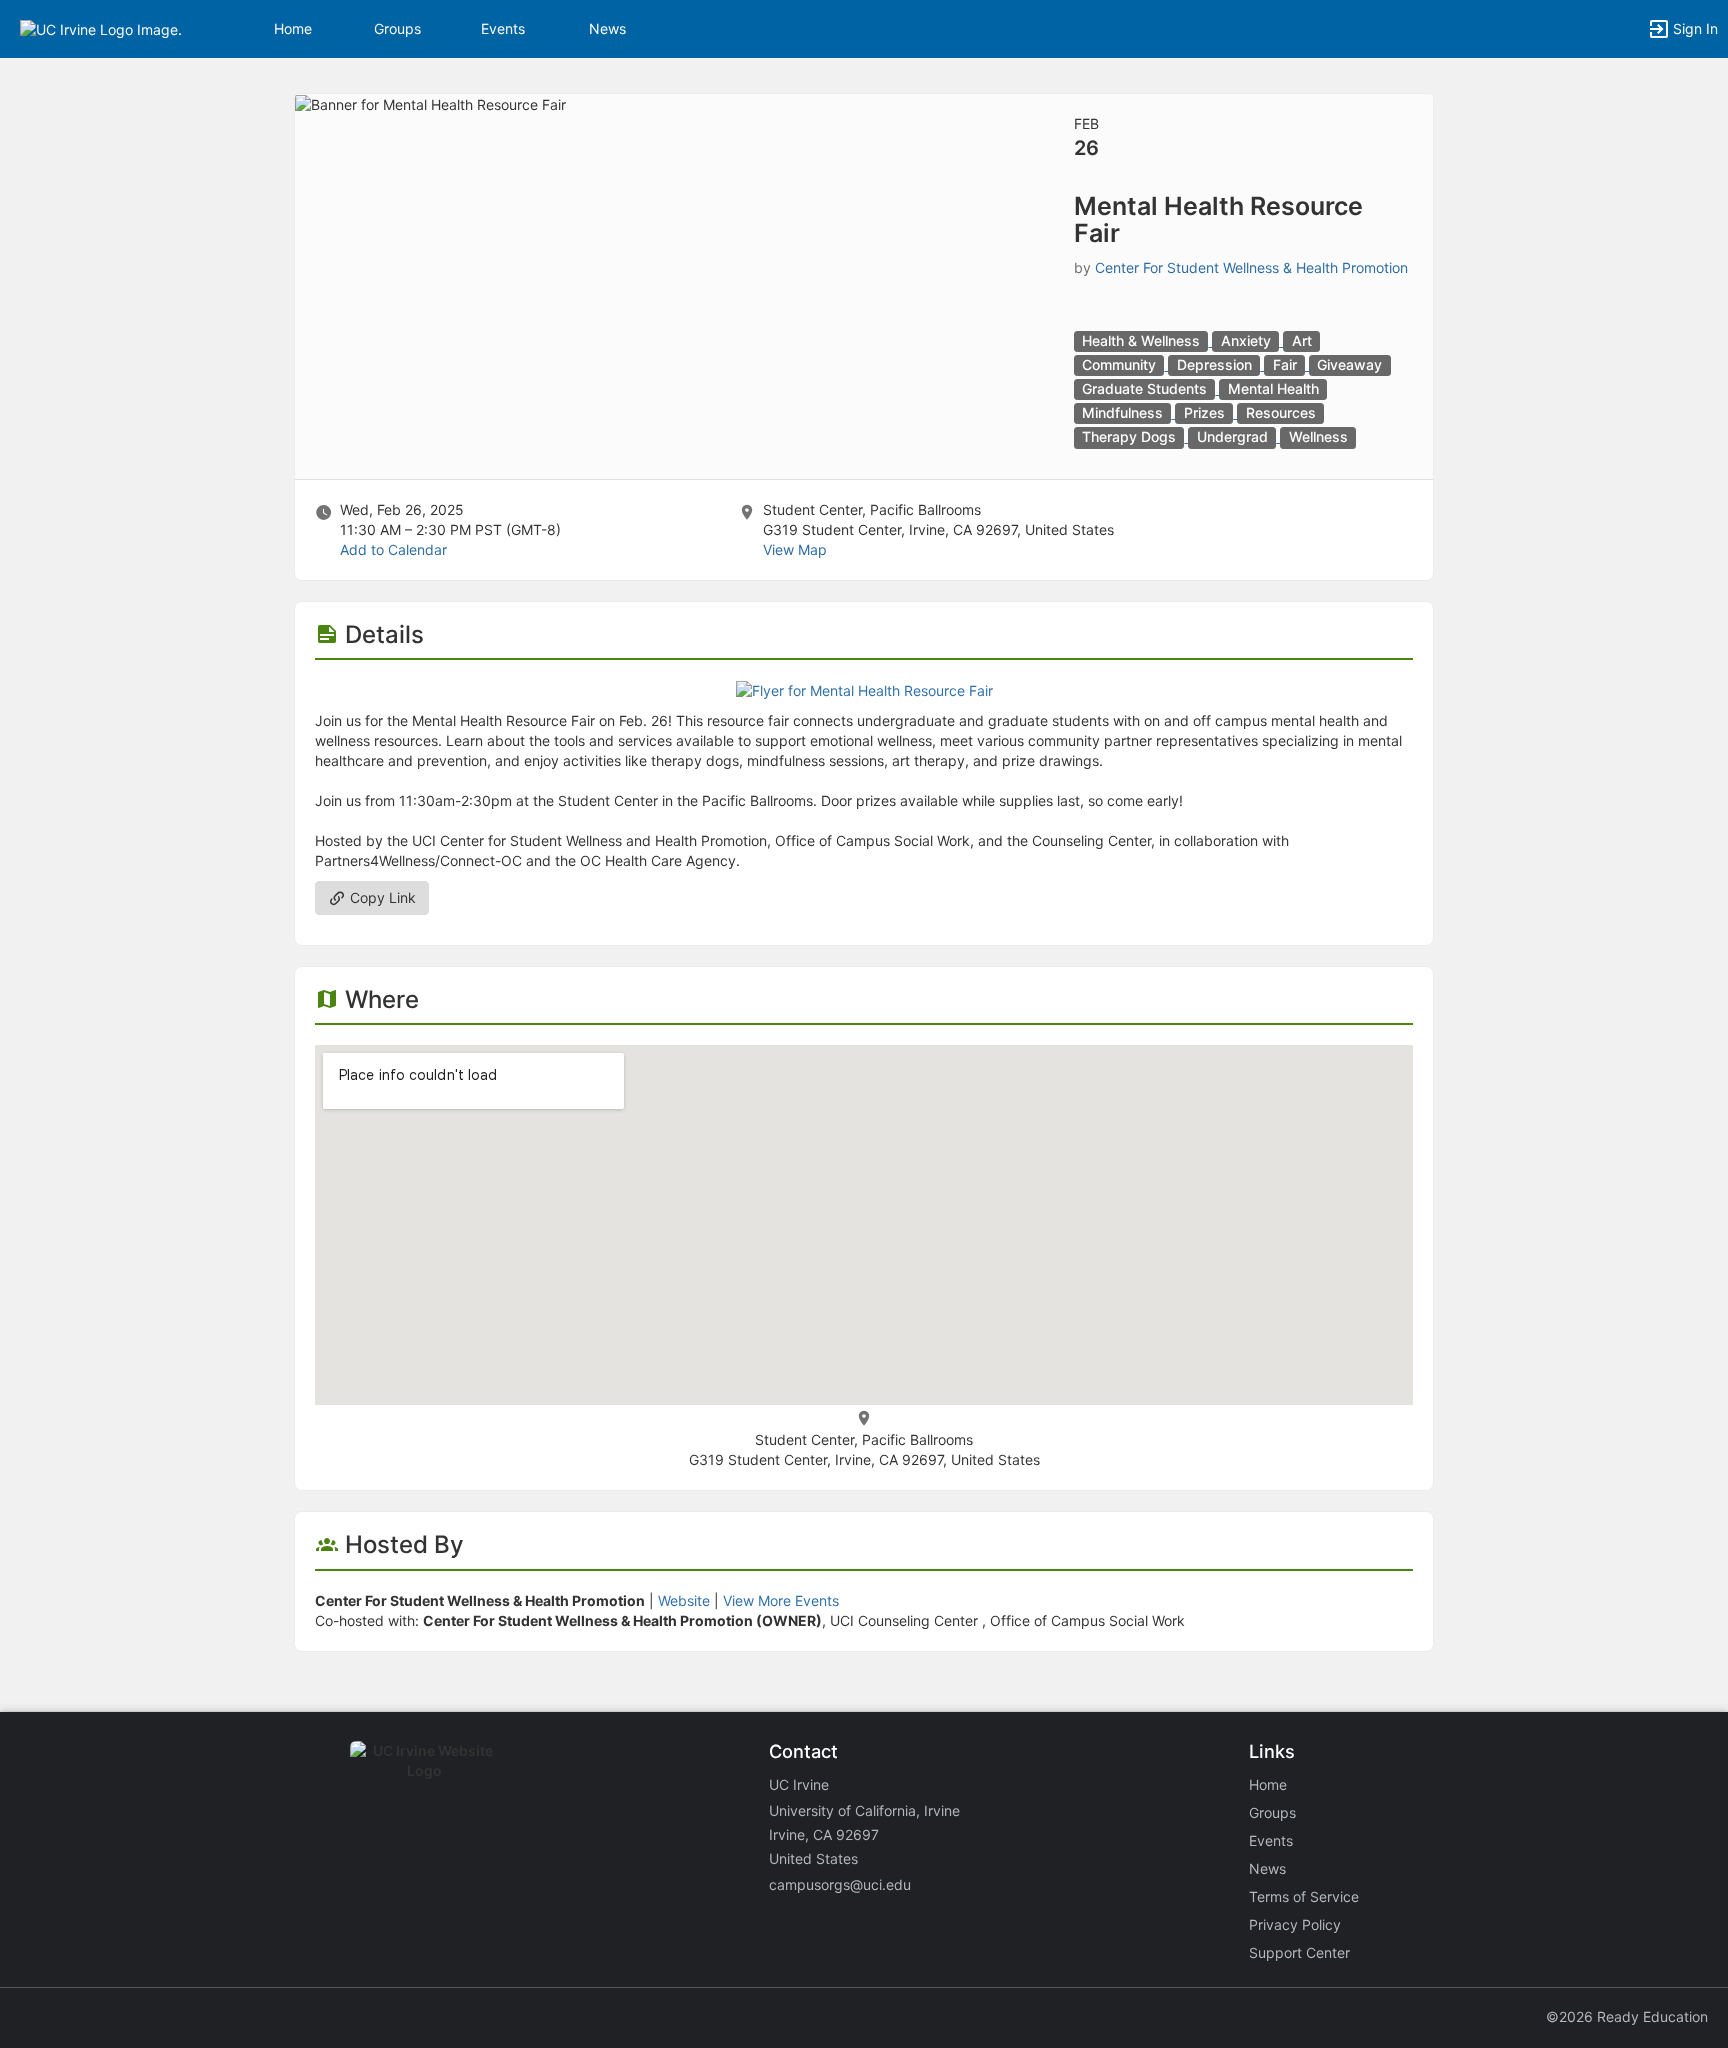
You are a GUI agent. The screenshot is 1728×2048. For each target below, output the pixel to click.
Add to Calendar (393, 549)
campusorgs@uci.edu (840, 1884)
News (607, 28)
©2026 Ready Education (1627, 2016)
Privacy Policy (1295, 1924)
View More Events (781, 1600)
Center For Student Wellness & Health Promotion (1251, 267)
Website (684, 1600)
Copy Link (381, 897)
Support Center (1299, 1952)
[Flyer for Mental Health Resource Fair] (864, 689)
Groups (397, 28)
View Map (795, 549)
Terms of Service (1304, 1896)
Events (503, 28)
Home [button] (293, 28)
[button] (101, 27)
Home (1268, 1784)
